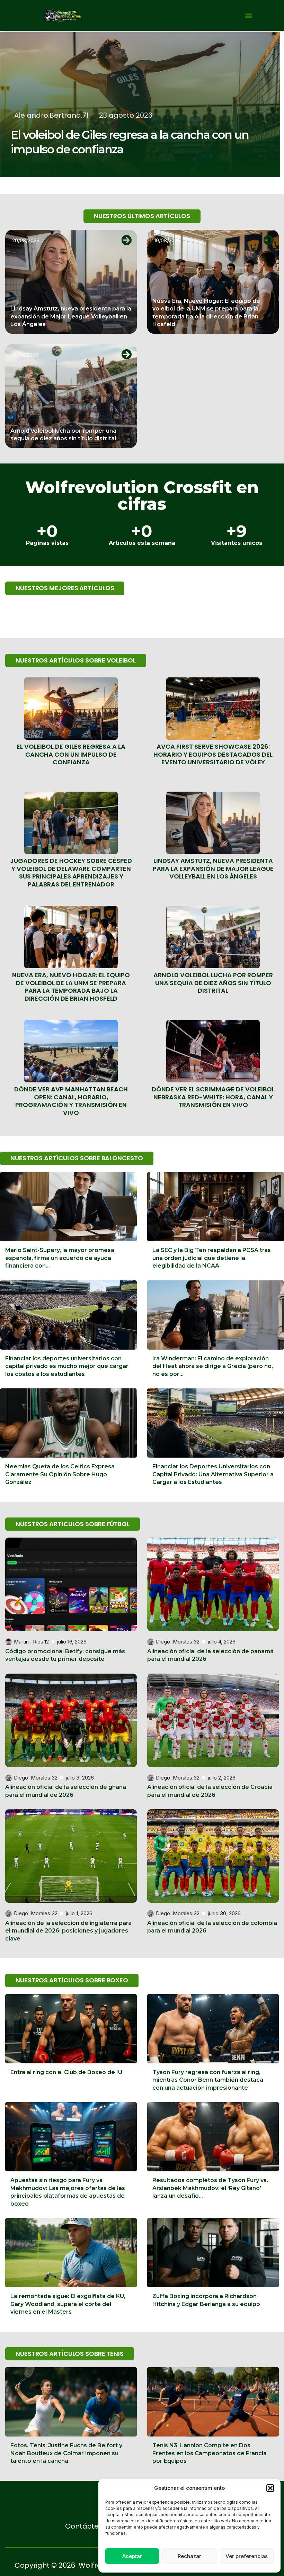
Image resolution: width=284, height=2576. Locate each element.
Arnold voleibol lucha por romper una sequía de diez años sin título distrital (213, 983)
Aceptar (132, 2556)
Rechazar (189, 2556)
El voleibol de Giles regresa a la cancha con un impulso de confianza (71, 754)
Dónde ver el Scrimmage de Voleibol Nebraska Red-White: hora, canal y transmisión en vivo (213, 1097)
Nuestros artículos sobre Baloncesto (77, 1158)
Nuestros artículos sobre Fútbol (73, 1524)
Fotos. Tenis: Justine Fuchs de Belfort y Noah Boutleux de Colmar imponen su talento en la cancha (66, 2453)
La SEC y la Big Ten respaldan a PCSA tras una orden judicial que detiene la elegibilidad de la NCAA (212, 1258)
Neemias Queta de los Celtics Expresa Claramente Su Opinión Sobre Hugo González (60, 1474)
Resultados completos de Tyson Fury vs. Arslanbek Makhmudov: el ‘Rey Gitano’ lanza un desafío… (210, 2188)
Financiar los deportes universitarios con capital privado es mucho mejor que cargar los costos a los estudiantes (67, 1366)
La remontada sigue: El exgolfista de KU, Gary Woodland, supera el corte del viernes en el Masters (68, 2304)
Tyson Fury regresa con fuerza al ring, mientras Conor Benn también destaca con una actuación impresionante (208, 2080)
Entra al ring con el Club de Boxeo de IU (66, 2072)
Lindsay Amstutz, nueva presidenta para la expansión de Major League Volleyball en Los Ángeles (71, 316)
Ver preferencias (247, 2556)
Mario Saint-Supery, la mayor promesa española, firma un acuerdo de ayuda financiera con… (60, 1258)
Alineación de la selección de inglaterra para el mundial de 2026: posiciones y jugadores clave (68, 1931)
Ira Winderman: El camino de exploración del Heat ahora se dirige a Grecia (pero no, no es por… (213, 1366)
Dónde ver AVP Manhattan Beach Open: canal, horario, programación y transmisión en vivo (71, 1101)
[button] (270, 2488)
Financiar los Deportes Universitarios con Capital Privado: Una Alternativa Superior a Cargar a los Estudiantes (213, 1474)
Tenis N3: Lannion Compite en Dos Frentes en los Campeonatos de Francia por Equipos (210, 2453)
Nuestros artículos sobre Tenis (70, 2354)
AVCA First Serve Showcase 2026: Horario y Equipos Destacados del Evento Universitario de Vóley (213, 754)
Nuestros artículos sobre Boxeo (72, 1980)
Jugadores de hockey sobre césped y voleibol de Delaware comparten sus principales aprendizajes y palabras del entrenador (71, 872)
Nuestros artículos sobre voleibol (76, 660)
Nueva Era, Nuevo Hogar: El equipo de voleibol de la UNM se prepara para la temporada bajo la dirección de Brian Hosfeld (71, 987)
